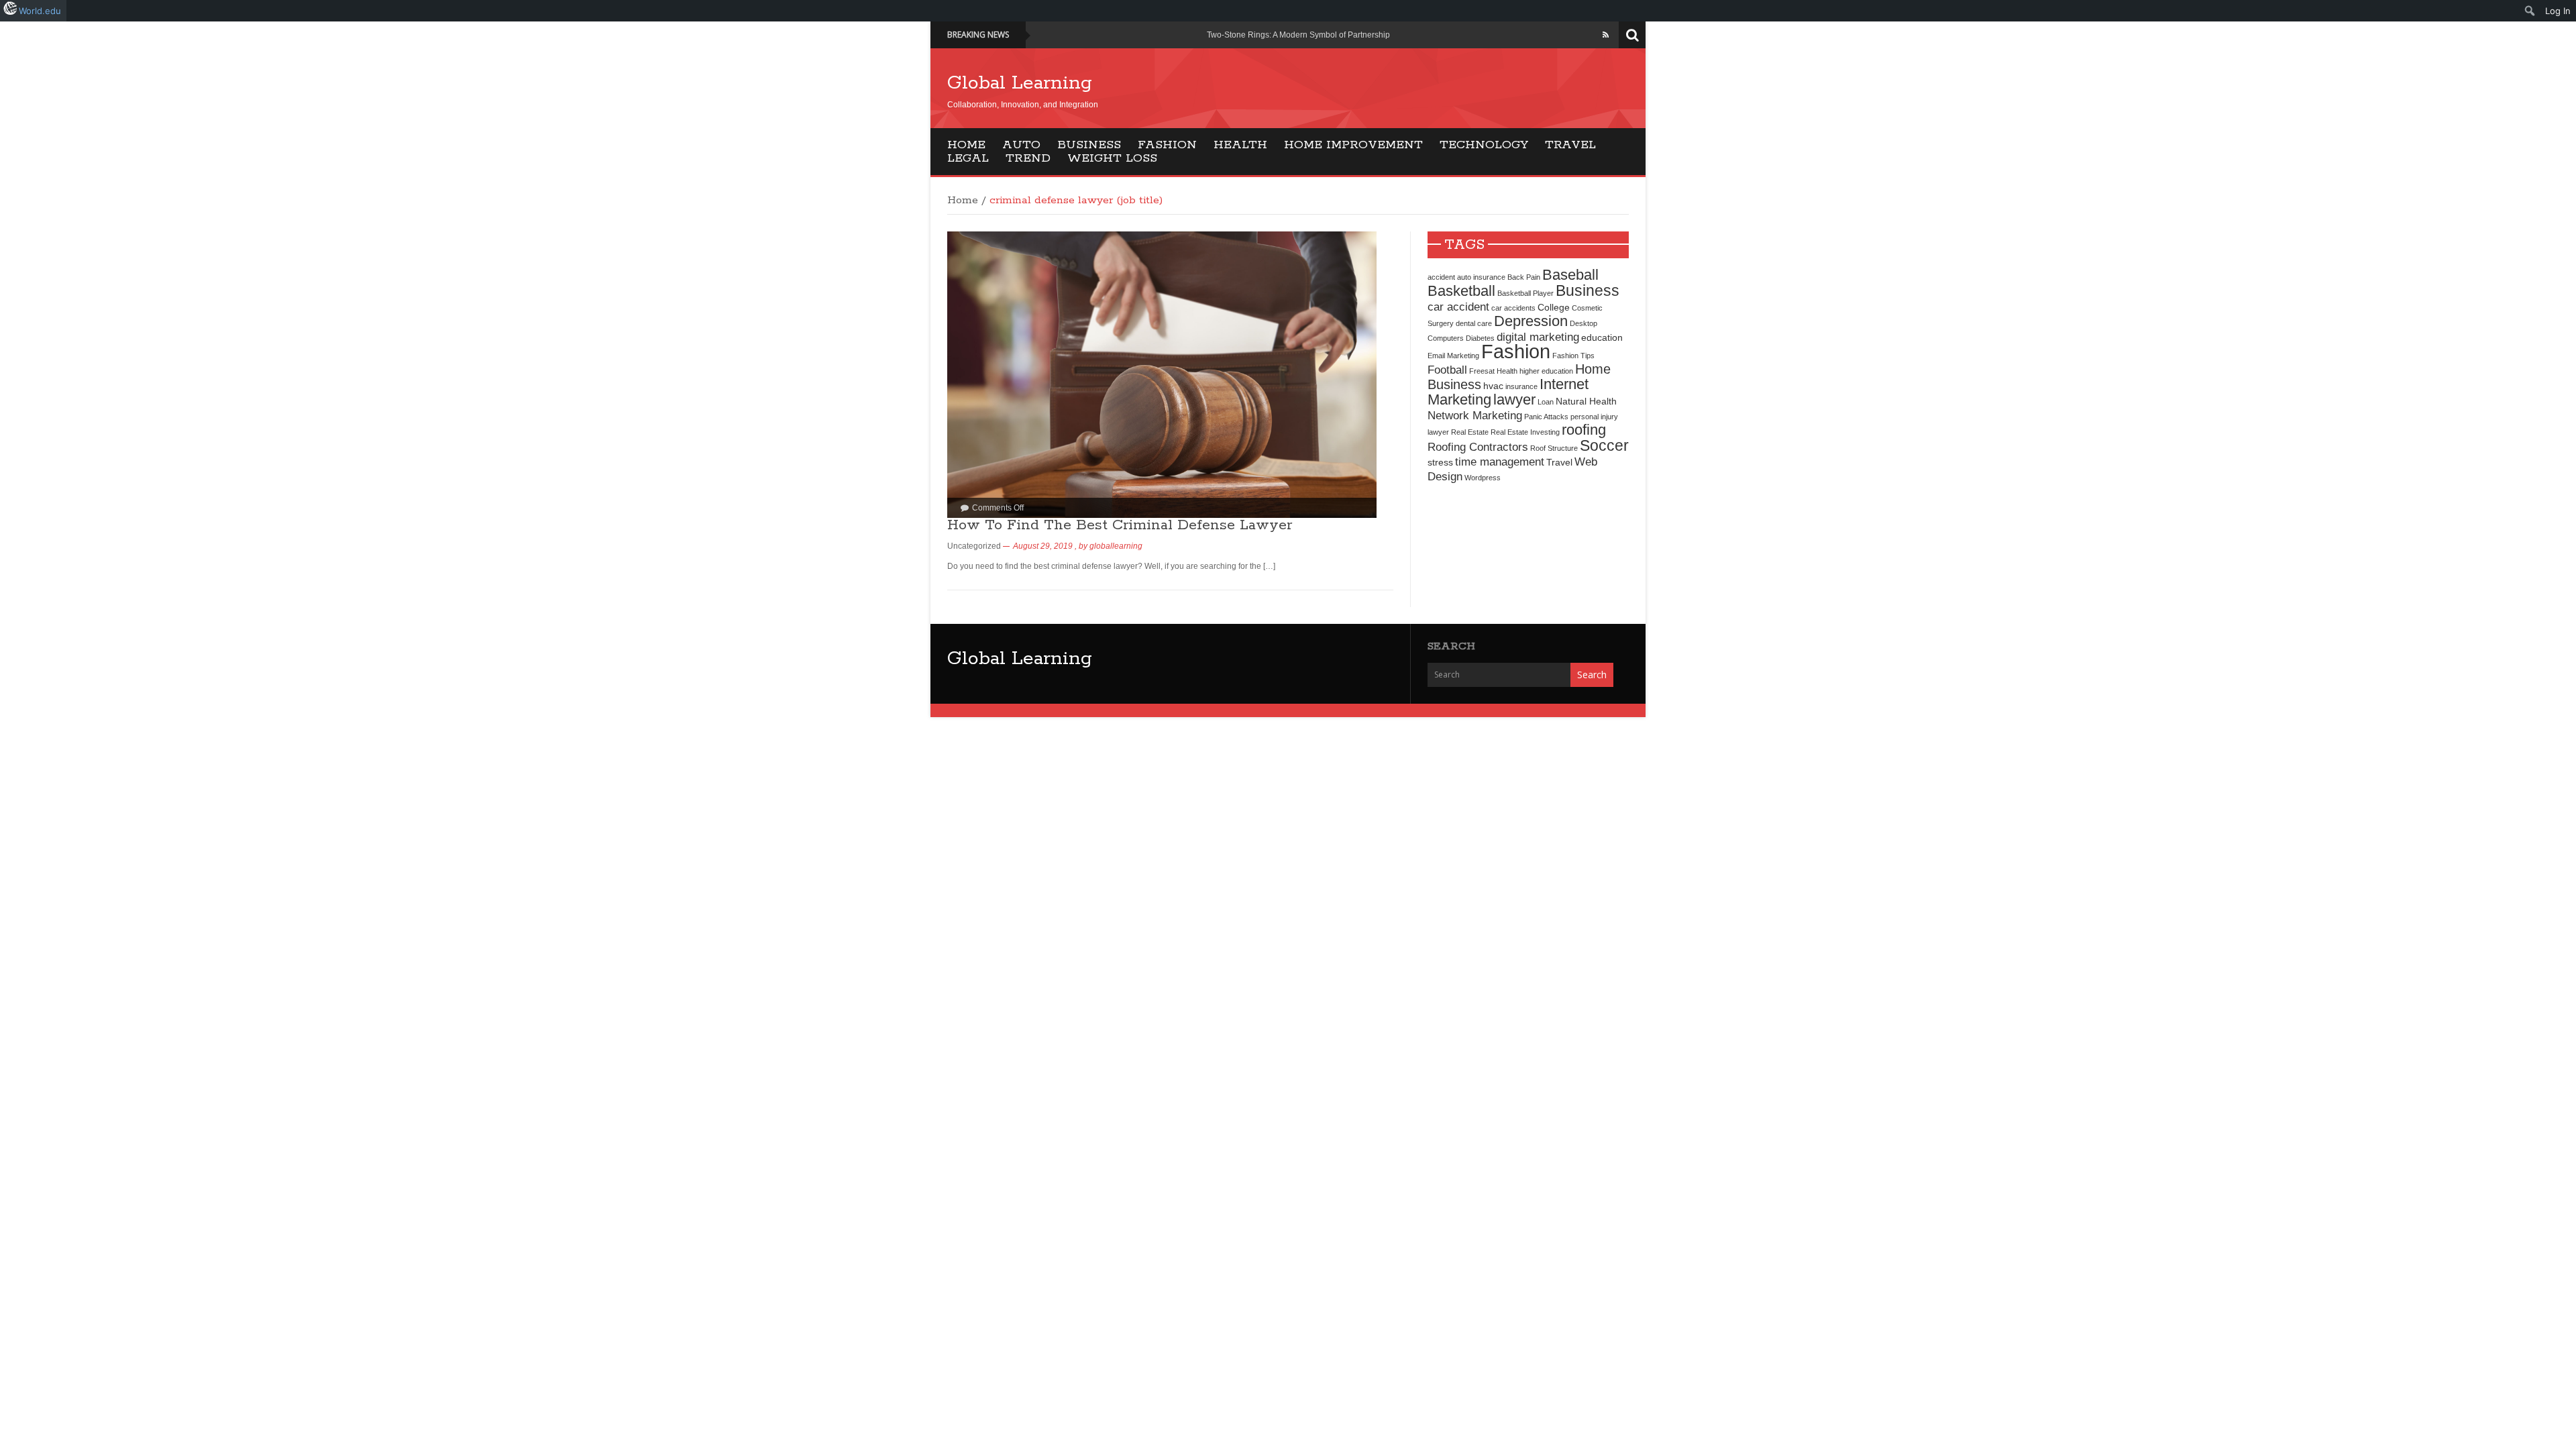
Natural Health (1586, 401)
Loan (1546, 402)
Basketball (1461, 291)
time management (1500, 462)
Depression (1531, 321)
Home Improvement (1353, 145)
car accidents (1513, 308)
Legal (968, 158)
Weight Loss (1112, 158)
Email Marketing (1453, 356)
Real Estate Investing (1525, 432)
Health (1240, 145)
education (1602, 337)
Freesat (1482, 371)
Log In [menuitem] (2558, 11)
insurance (1521, 386)
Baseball (1570, 275)
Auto (1021, 145)
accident (1441, 277)
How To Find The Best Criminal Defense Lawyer (1120, 525)
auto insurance (1481, 277)
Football (1447, 370)
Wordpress (1483, 478)
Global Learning (1020, 83)
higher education (1546, 371)
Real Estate (1470, 432)
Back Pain (1524, 277)
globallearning (1116, 546)
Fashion (1167, 145)
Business (1089, 145)
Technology (1484, 145)
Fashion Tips (1573, 356)
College (1554, 307)
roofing (1584, 430)
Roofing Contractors (1478, 447)
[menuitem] (2530, 11)
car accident (1458, 307)
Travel (1570, 145)
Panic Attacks (1546, 417)
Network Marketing (1475, 415)
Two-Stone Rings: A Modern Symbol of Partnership (1298, 35)
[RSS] (1606, 35)
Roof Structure (1554, 448)
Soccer (1604, 445)
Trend (1028, 158)
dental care (1474, 323)
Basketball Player (1525, 293)
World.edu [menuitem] (40, 11)
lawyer (1514, 399)
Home (966, 145)
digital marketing (1538, 337)
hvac (1493, 386)
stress (1440, 462)
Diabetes (1480, 338)
